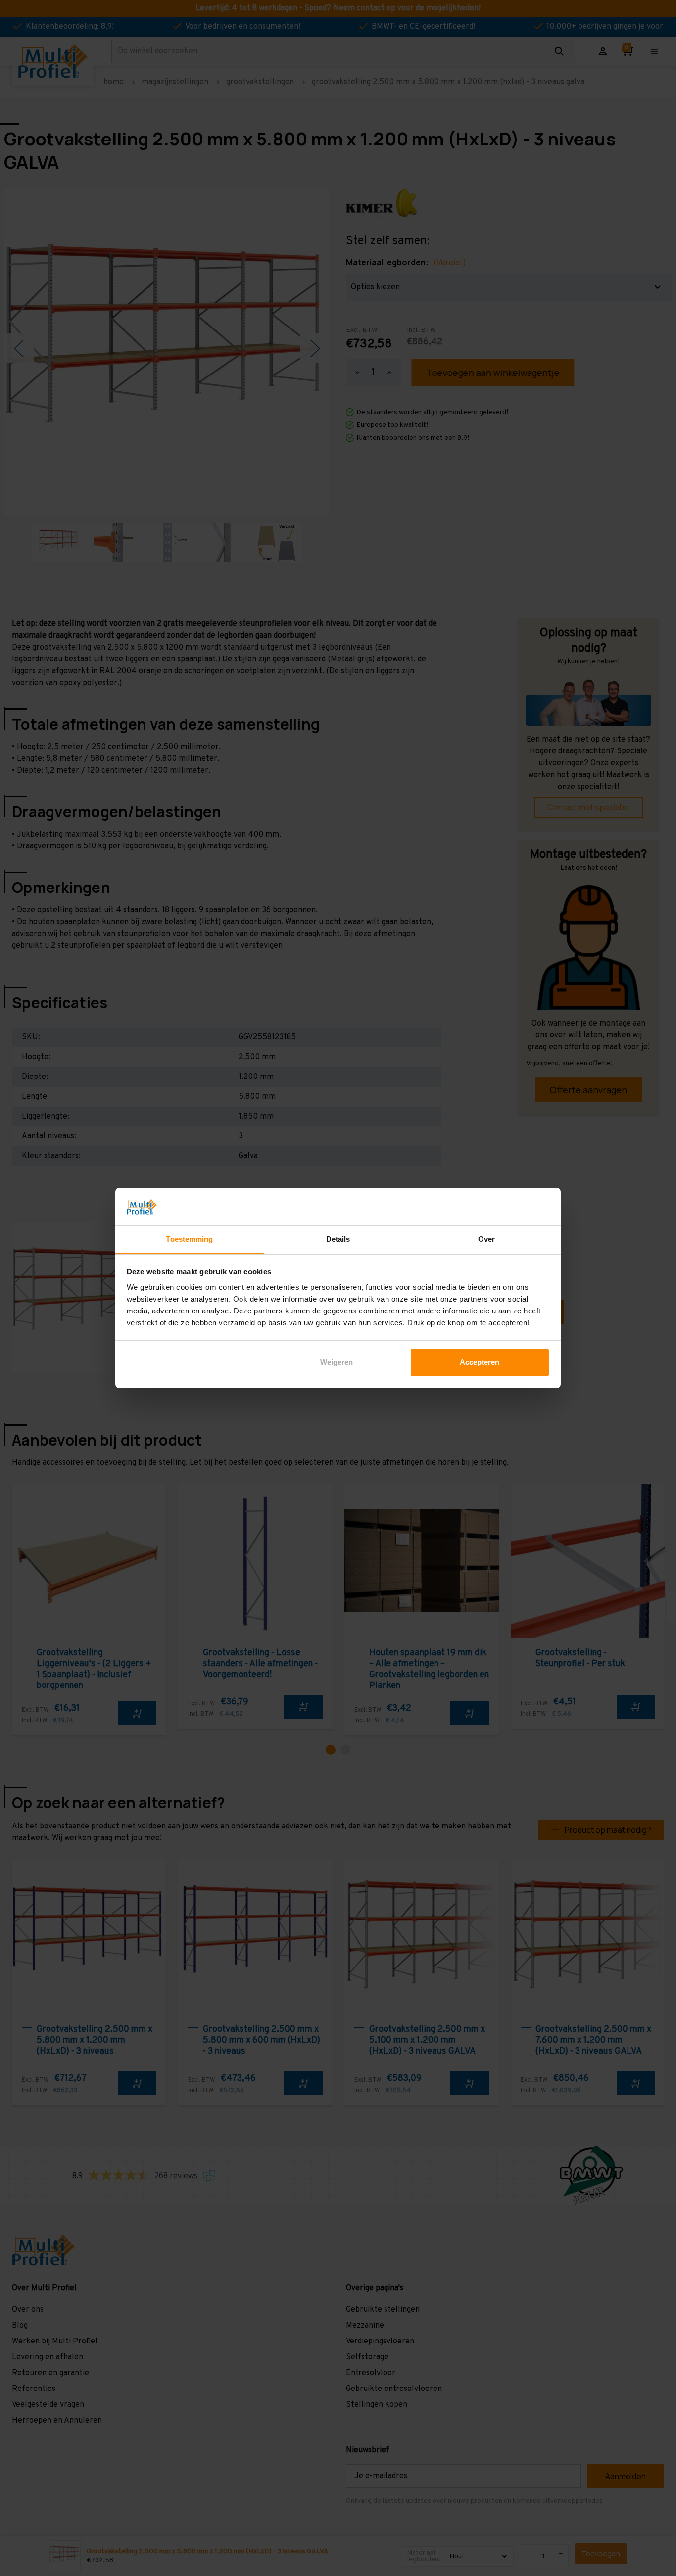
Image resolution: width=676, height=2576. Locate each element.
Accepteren (480, 1362)
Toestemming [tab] (189, 1239)
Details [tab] (338, 1239)
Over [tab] (486, 1239)
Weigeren (337, 1362)
